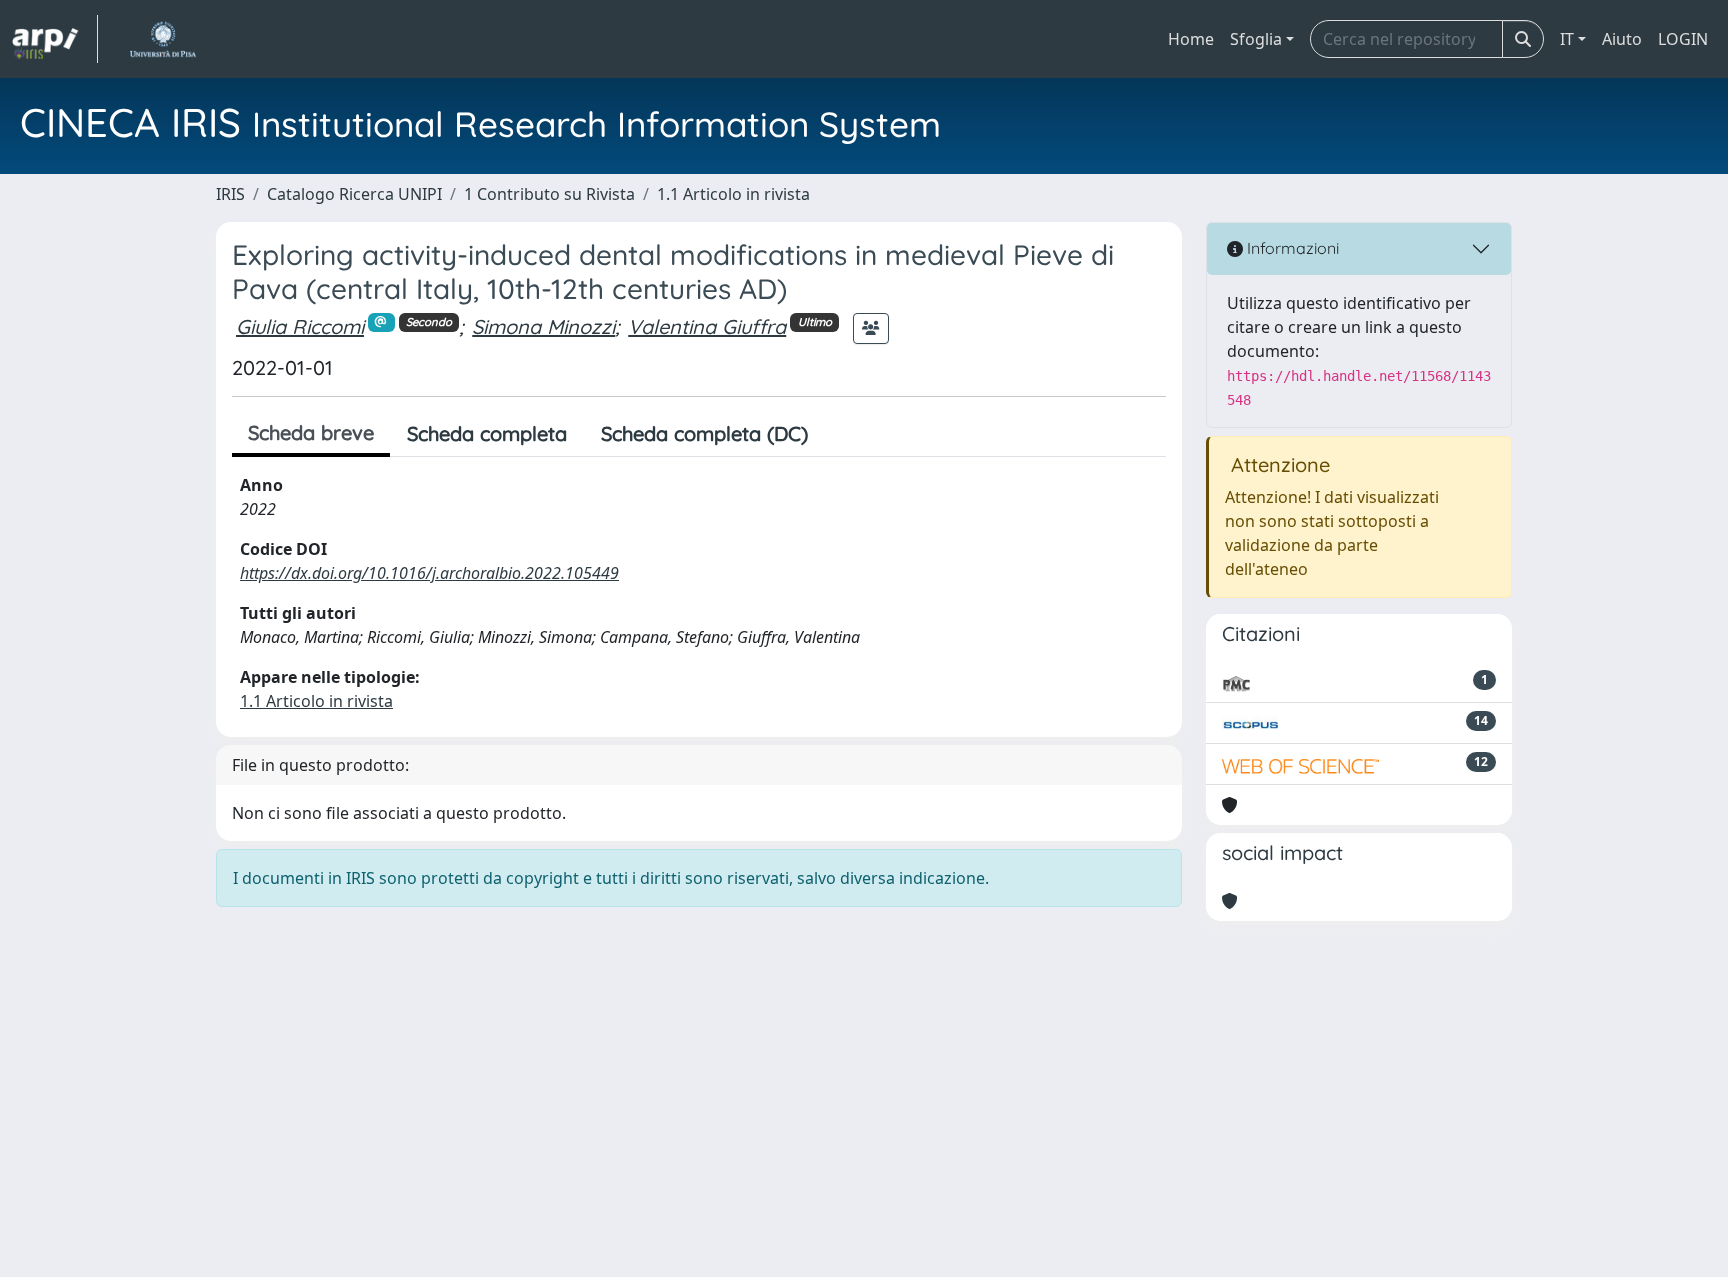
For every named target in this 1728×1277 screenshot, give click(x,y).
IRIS (230, 194)
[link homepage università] (162, 39)
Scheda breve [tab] (311, 432)
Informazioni (1291, 248)
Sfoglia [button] (1256, 39)
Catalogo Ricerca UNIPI (354, 194)
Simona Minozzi (543, 326)
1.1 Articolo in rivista (733, 194)
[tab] (842, 434)
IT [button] (1567, 39)
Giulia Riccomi (300, 326)
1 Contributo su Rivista (549, 194)
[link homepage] (55, 39)
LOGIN (1683, 39)
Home (1191, 39)
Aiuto (1622, 39)
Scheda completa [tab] (487, 433)
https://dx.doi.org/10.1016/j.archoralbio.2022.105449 (429, 573)
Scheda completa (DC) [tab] (704, 433)
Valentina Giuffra (707, 326)
